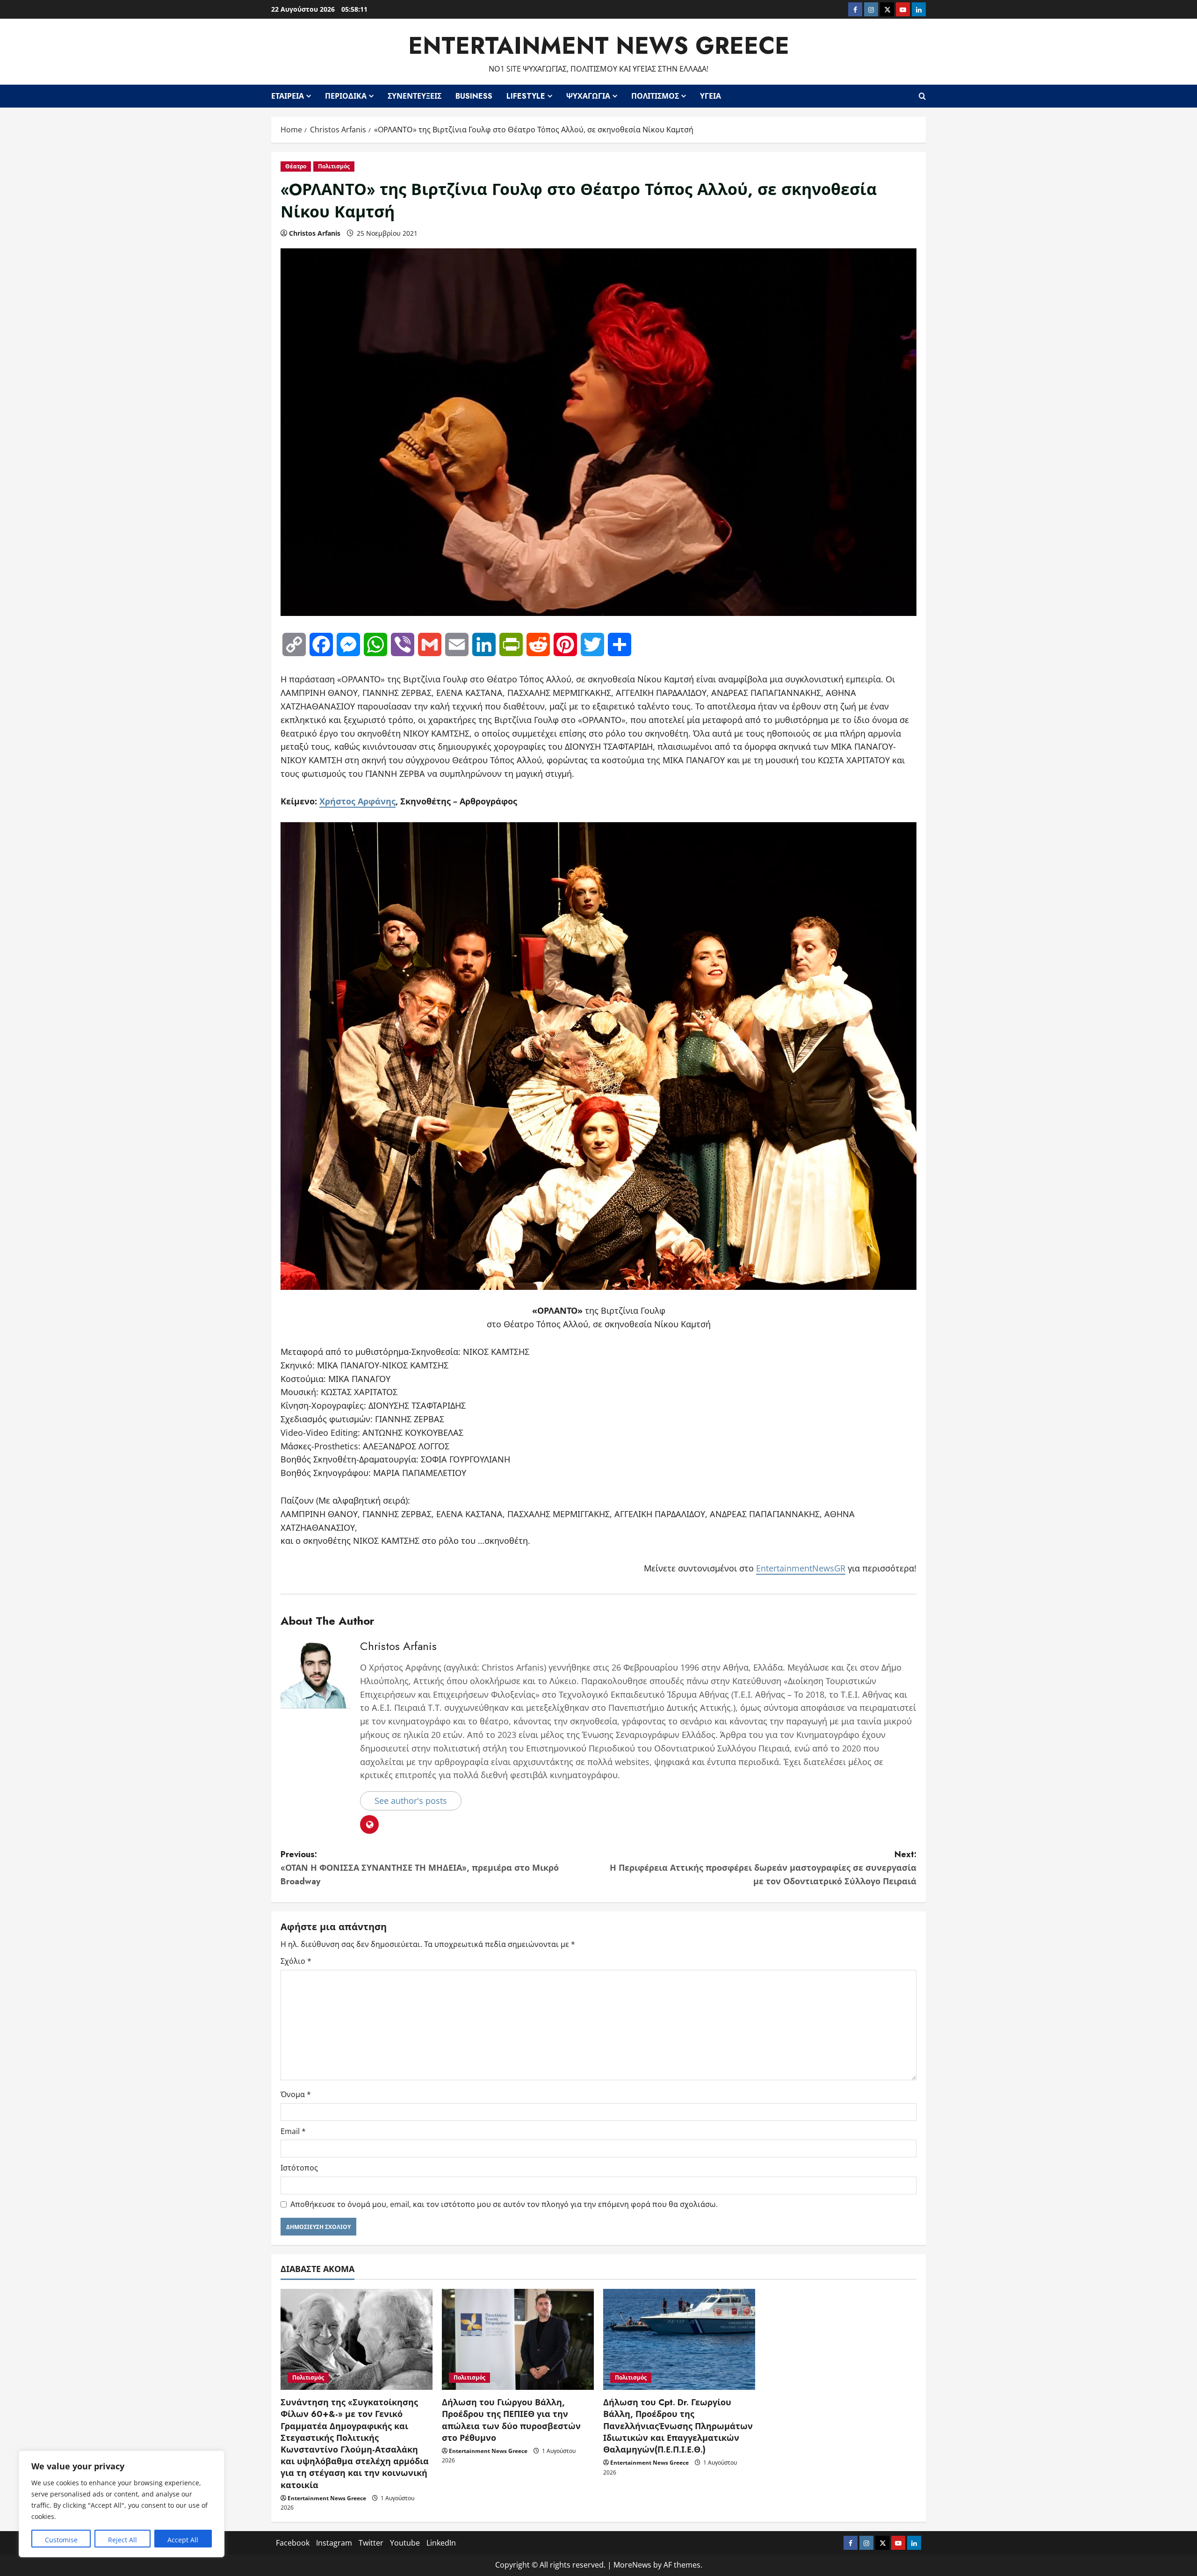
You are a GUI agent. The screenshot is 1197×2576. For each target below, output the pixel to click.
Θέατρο (296, 166)
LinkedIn (441, 2543)
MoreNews (632, 2565)
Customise (61, 2540)
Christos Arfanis (315, 233)
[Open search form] (922, 96)
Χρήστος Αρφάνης (357, 801)
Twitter (371, 2543)
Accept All (183, 2540)
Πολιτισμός (655, 96)
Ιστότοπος (299, 2168)
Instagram (334, 2543)
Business (474, 96)
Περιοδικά (346, 96)
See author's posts (411, 1801)
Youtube (405, 2543)
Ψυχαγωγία (588, 96)
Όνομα (296, 2094)
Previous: (420, 1868)
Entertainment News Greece (599, 46)
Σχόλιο (296, 1961)
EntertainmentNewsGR (801, 1568)
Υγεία (710, 96)
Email (293, 2131)
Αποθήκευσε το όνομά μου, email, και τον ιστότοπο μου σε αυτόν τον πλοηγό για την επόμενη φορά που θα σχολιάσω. (504, 2204)
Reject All (123, 2540)
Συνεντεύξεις (415, 96)
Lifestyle (526, 96)
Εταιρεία (288, 96)
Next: (763, 1868)
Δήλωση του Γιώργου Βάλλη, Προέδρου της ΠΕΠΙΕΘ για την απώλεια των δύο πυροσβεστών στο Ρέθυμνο (511, 2420)
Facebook (293, 2543)
